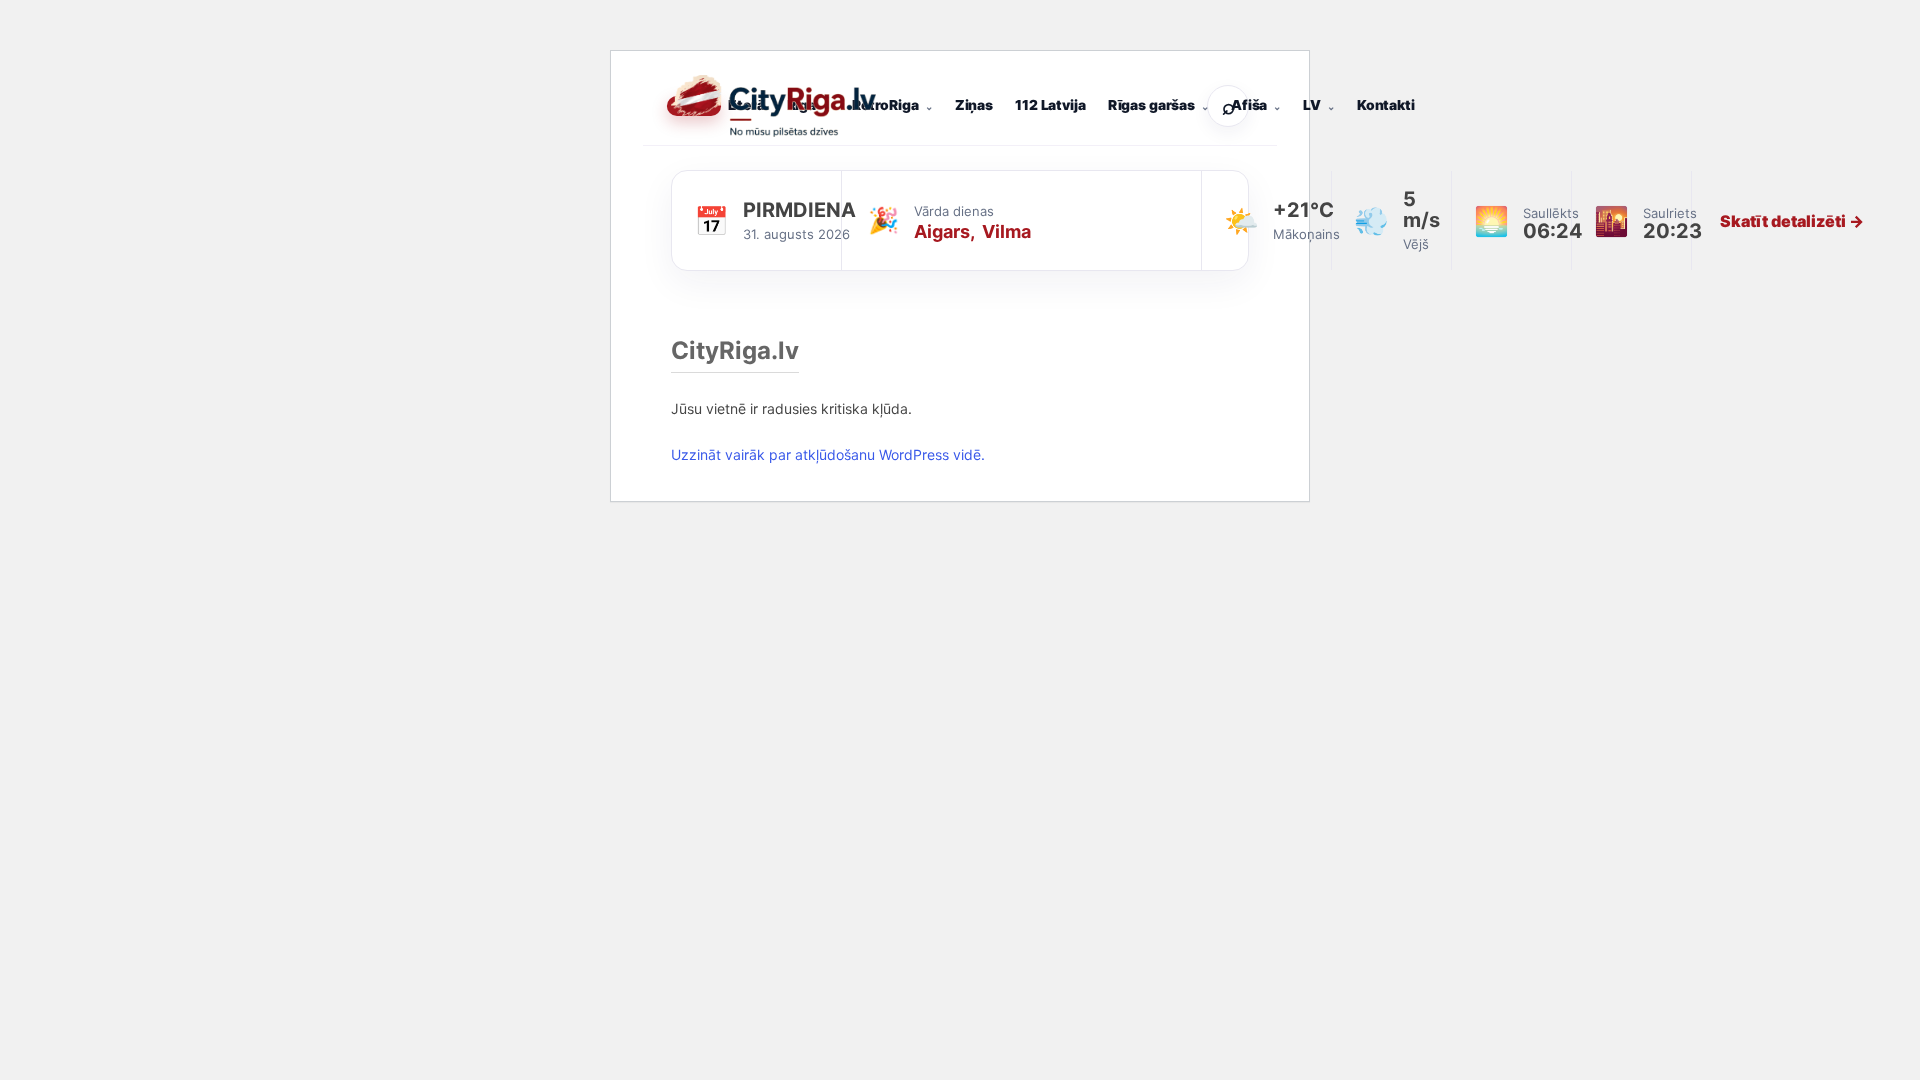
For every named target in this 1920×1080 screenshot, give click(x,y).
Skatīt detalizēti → (1792, 221)
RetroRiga (885, 105)
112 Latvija (1050, 105)
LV (1312, 105)
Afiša (1249, 105)
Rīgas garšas (1151, 105)
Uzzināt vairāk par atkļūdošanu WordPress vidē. (828, 454)
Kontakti (1386, 105)
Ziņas (974, 105)
